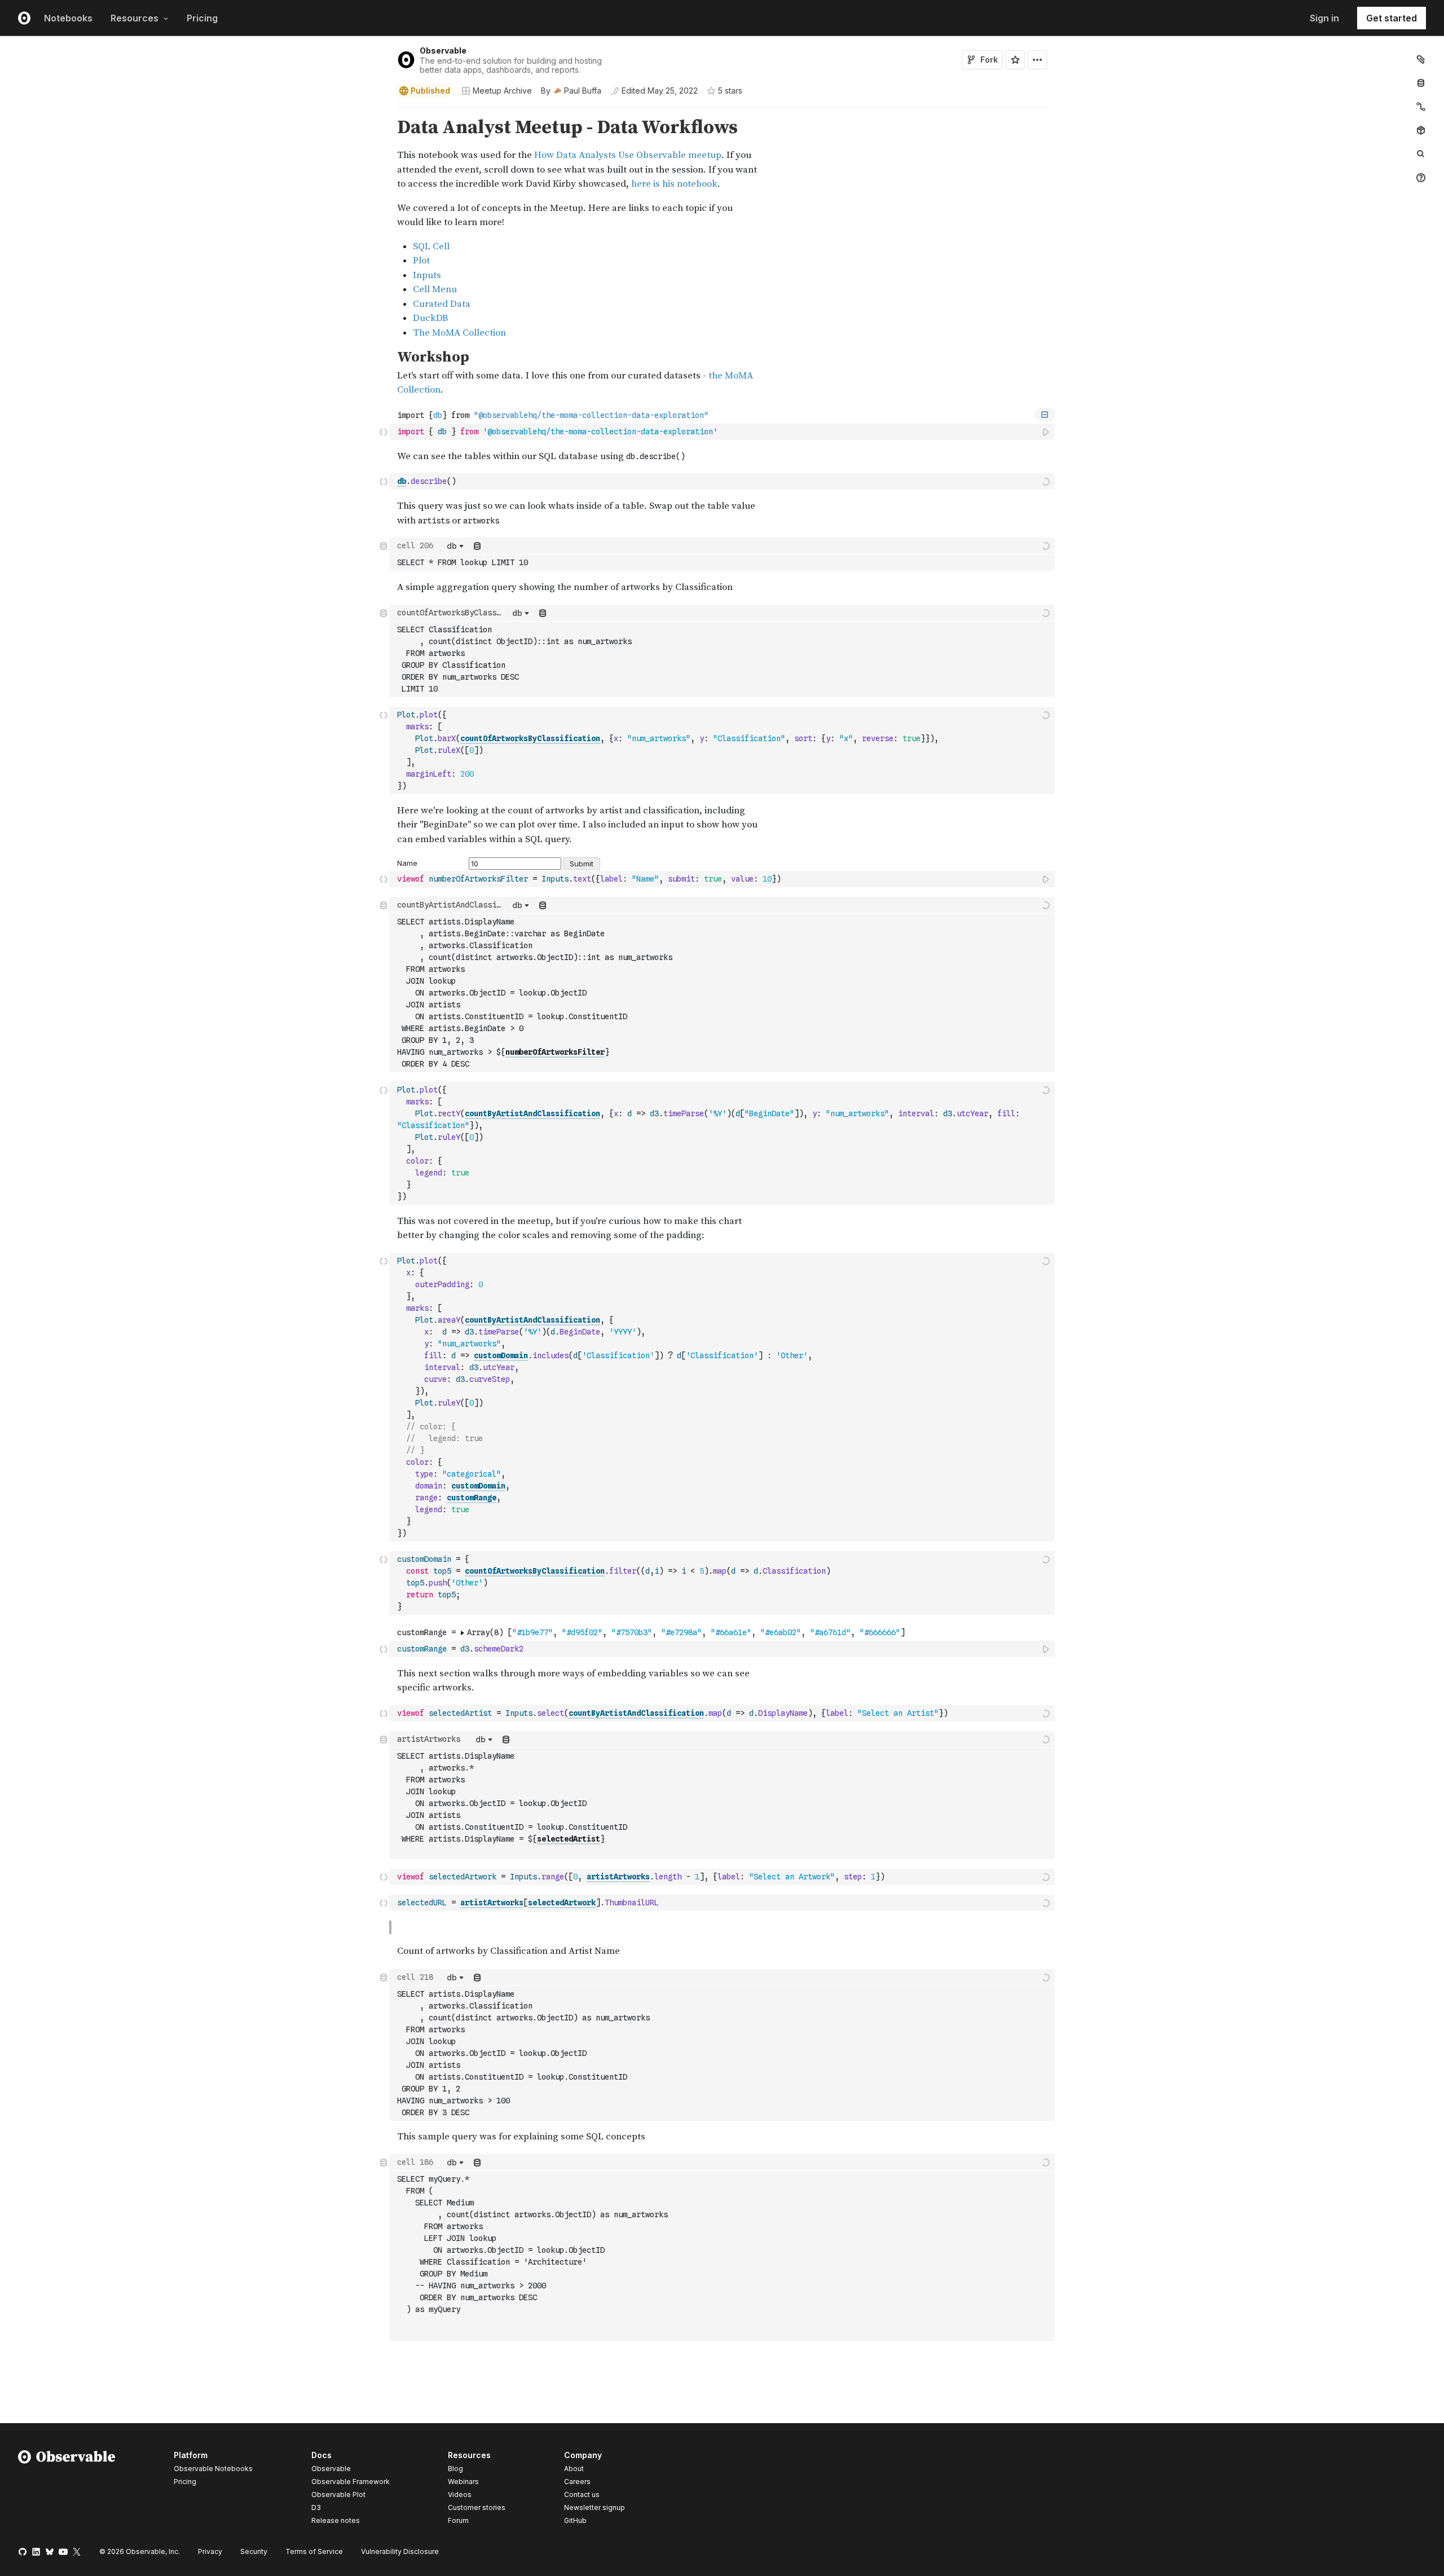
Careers (577, 2482)
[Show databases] (477, 546)
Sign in (1324, 18)
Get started (1392, 18)
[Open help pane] (1421, 178)
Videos (460, 2494)
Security (254, 2551)
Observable (443, 50)
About (574, 2469)
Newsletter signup (595, 2508)
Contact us (582, 2495)
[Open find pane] (1421, 154)
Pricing (202, 18)
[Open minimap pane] (1421, 107)
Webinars (463, 2482)
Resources (135, 18)
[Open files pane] (1421, 59)
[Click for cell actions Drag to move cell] (384, 481)
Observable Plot (338, 2494)
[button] (384, 112)
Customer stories (477, 2507)
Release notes (336, 2520)
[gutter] (195, 228)
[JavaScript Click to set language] (384, 431)
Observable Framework (351, 2482)
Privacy (210, 2551)
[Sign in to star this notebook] (1015, 60)
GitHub (575, 2520)
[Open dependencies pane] (1421, 130)
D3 (316, 2507)
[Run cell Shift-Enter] (1046, 432)
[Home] (67, 2490)
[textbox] (723, 432)
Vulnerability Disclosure (400, 2551)
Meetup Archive (502, 91)
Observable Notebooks (213, 2469)
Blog (455, 2469)
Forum (458, 2520)
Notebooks (68, 18)
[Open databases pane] (1421, 83)
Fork (989, 60)
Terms (314, 2551)
